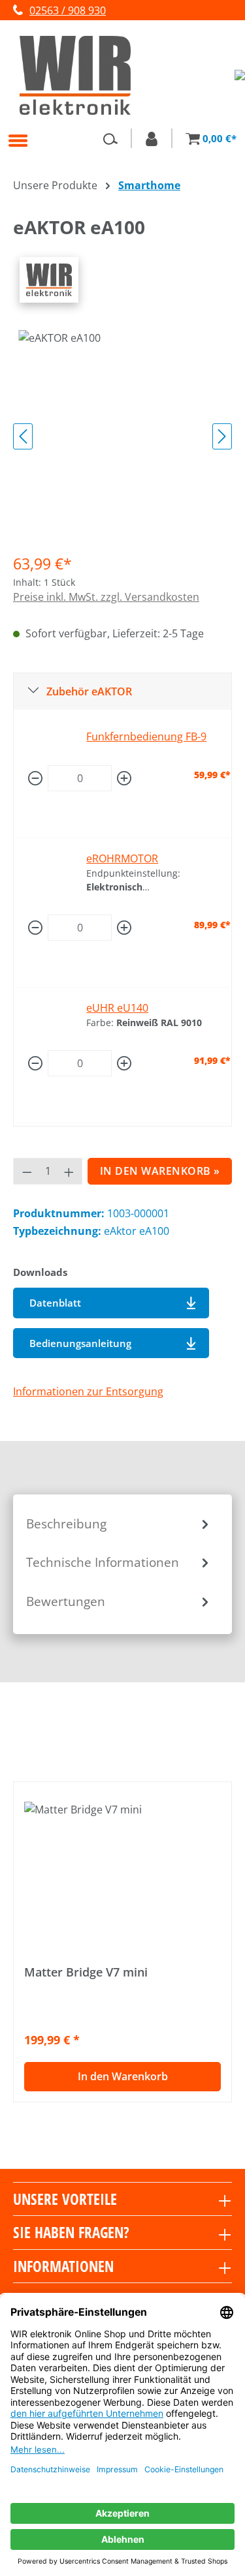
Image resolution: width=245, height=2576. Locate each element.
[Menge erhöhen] (124, 778)
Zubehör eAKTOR (89, 691)
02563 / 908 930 (68, 10)
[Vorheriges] (23, 436)
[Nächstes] (222, 436)
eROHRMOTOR (122, 858)
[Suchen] (110, 138)
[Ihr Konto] (152, 138)
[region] (122, 436)
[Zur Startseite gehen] (117, 75)
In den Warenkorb (123, 2076)
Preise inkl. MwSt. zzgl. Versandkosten (106, 597)
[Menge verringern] (35, 778)
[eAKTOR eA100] (122, 403)
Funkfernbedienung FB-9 (146, 736)
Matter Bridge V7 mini (86, 1972)
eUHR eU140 (117, 1008)
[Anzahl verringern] (27, 1171)
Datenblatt (55, 1303)
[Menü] (18, 140)
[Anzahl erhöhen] (69, 1171)
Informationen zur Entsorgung (88, 1391)
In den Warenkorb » (160, 1171)
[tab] (119, 1524)
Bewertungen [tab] (66, 1601)
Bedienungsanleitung (80, 1343)
